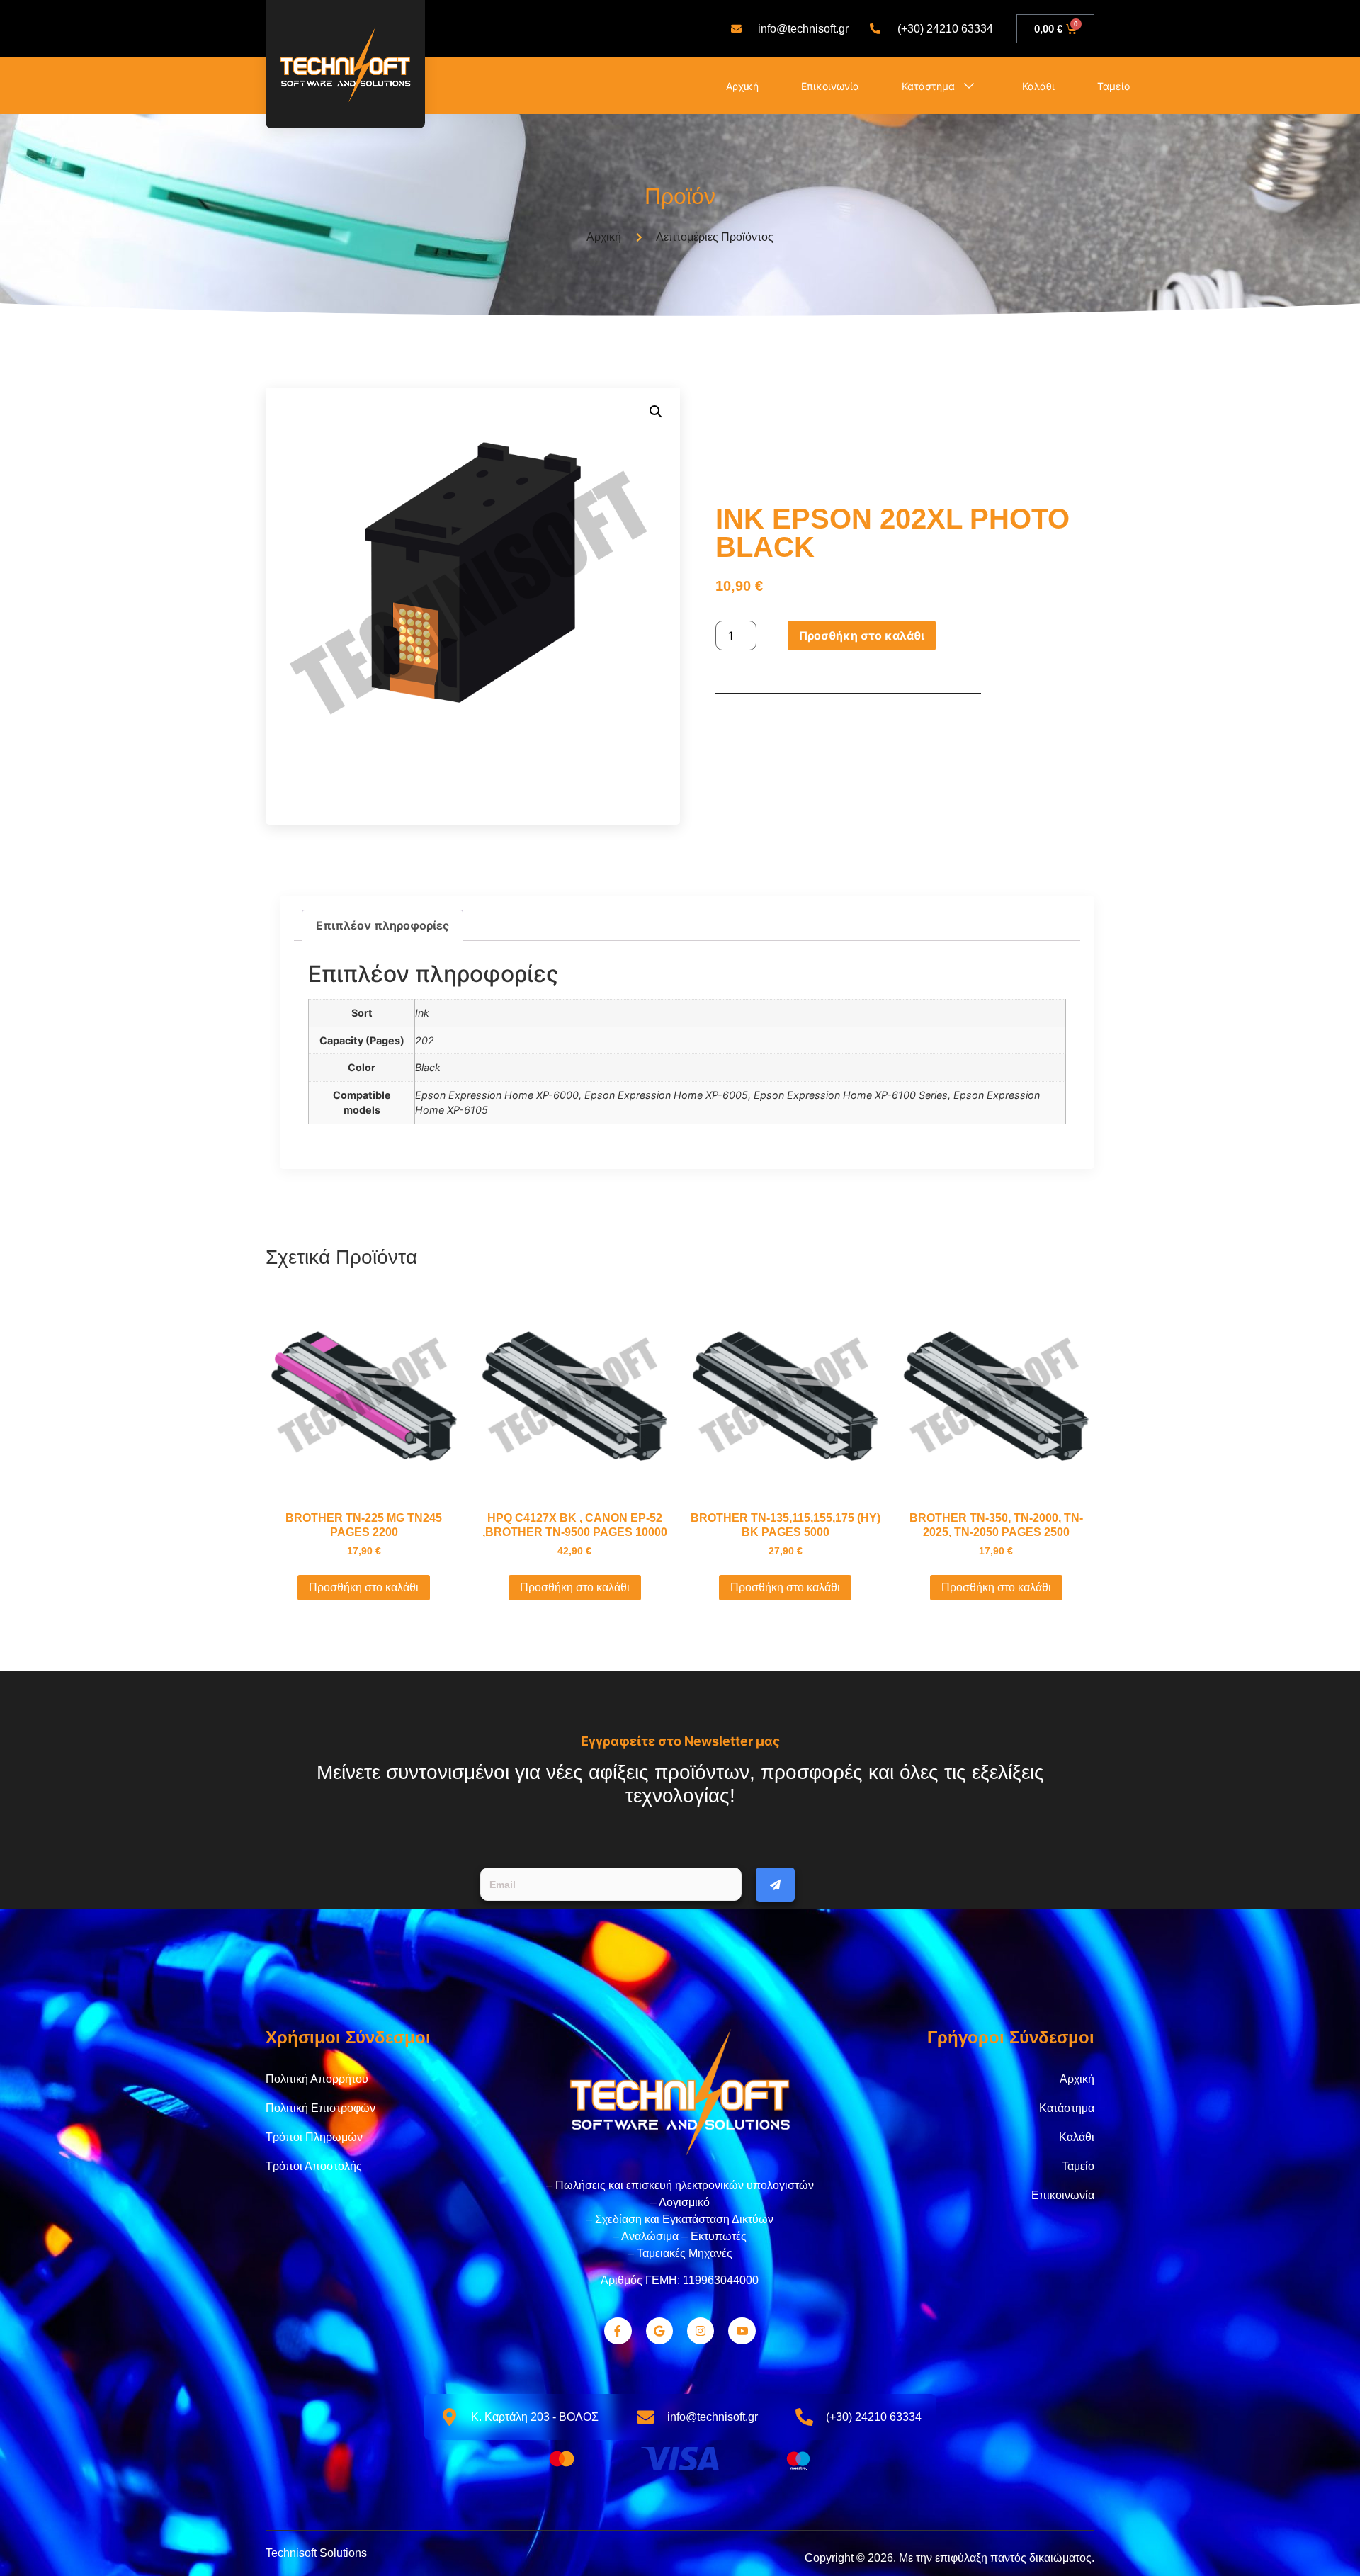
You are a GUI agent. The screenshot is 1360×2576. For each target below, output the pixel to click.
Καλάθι (1038, 86)
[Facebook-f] (618, 2331)
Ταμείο (1113, 86)
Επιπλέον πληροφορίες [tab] (382, 925)
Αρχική (742, 86)
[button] (656, 412)
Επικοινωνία (830, 86)
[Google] (659, 2331)
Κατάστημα (928, 86)
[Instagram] (701, 2331)
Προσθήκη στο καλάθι (862, 635)
